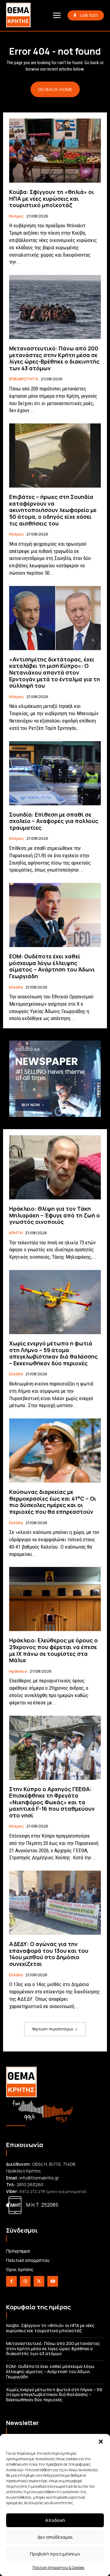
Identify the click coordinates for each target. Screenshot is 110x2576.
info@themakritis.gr (39, 2178)
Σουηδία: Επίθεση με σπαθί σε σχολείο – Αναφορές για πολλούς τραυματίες (54, 821)
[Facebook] (11, 2281)
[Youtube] (53, 2281)
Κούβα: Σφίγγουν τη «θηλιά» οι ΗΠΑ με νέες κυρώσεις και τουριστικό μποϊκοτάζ (52, 198)
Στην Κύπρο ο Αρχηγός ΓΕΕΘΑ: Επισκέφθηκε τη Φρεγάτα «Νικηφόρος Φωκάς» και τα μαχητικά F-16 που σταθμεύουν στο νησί (52, 1802)
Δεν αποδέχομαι (55, 2537)
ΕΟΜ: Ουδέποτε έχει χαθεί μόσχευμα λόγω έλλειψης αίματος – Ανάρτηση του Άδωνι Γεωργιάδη (52, 966)
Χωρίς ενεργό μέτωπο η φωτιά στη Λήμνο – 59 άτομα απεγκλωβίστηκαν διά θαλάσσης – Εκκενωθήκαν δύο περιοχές (53, 1353)
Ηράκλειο (18, 1671)
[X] (39, 2281)
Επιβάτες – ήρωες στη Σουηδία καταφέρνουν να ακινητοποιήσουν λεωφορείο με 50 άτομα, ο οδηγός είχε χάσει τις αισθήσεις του (53, 510)
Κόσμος (16, 216)
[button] (101, 2442)
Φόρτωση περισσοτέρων (53, 2029)
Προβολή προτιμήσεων (55, 2554)
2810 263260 (30, 2184)
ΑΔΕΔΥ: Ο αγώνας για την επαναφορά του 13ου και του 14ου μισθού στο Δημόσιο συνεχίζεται (49, 1954)
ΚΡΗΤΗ (16, 1233)
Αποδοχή (55, 2520)
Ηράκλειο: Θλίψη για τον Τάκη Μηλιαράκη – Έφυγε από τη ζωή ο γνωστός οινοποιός (55, 1215)
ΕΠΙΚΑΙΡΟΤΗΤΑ (24, 379)
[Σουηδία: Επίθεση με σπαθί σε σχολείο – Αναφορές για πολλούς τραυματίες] (55, 773)
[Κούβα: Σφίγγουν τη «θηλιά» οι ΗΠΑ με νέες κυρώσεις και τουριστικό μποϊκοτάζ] (55, 151)
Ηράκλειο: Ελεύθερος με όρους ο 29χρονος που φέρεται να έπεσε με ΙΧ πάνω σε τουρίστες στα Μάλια (53, 1650)
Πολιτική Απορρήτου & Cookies (58, 2568)
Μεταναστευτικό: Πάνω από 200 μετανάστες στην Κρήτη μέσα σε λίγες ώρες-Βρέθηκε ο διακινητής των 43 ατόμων (54, 358)
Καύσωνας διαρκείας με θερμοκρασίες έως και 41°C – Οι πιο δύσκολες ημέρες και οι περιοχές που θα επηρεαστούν (53, 1502)
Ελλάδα (16, 987)
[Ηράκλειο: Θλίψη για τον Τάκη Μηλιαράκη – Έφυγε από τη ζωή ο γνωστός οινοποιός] (55, 1167)
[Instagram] (25, 2281)
